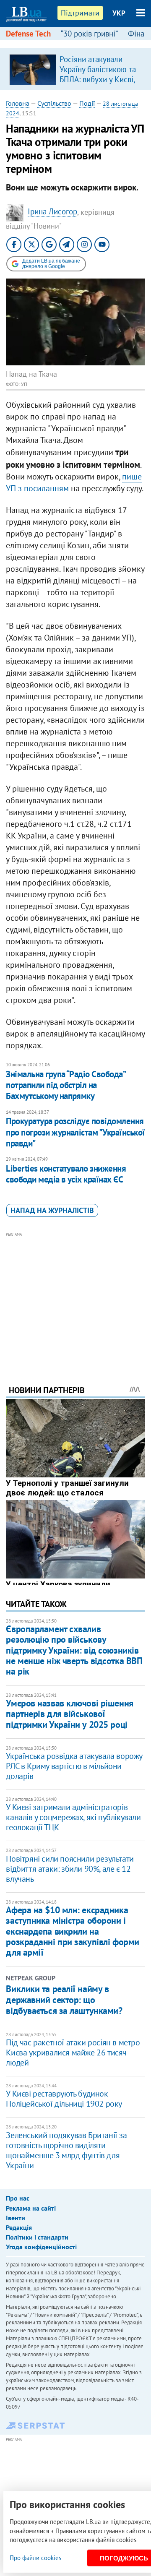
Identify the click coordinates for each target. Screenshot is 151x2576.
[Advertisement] (76, 1297)
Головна (18, 103)
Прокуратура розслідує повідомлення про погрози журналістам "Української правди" (75, 1132)
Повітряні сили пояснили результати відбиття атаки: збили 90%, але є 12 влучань (70, 1869)
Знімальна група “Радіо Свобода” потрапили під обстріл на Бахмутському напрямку (65, 1085)
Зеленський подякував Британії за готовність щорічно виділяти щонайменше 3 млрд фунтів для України (66, 2150)
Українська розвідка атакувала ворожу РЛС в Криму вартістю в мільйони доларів (74, 1766)
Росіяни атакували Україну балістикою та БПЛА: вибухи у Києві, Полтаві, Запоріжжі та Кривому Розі (98, 79)
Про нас (18, 2198)
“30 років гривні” (89, 34)
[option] (75, 69)
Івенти (16, 2218)
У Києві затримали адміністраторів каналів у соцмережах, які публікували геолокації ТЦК (73, 1817)
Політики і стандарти (37, 2237)
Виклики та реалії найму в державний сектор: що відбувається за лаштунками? (64, 2000)
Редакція (19, 2227)
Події (87, 103)
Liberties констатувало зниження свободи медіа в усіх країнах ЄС (66, 1174)
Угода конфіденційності (41, 2247)
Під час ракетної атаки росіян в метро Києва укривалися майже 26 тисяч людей (73, 2052)
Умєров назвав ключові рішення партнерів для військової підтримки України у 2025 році (69, 1714)
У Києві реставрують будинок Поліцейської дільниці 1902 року (64, 2099)
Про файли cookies (35, 2558)
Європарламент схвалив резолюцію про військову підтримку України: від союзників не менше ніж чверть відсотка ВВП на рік (74, 1650)
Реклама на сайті (31, 2208)
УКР (119, 13)
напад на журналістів (52, 1210)
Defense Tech (28, 34)
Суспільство (54, 103)
